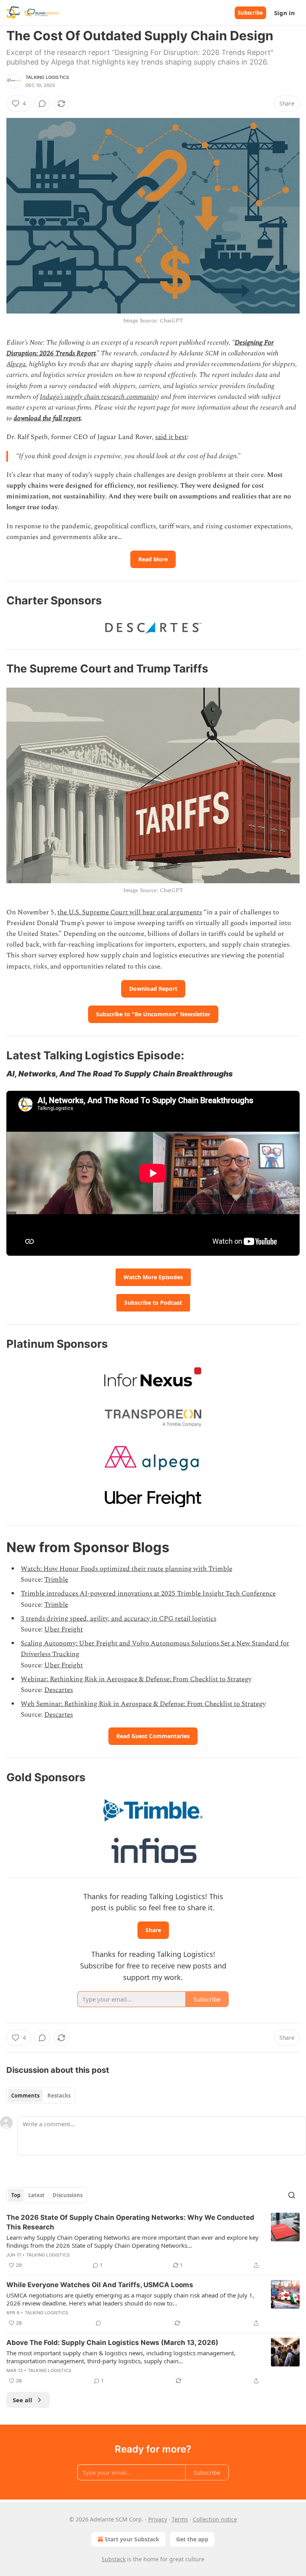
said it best (171, 437)
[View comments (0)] (42, 104)
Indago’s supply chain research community (99, 397)
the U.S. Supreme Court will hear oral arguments (130, 912)
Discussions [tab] (68, 2195)
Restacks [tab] (59, 2096)
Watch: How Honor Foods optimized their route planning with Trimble (127, 1569)
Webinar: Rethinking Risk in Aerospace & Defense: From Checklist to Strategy (136, 1679)
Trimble (56, 1580)
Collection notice (215, 2519)
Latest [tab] (36, 2195)
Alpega (16, 364)
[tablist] (41, 2096)
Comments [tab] (25, 2096)
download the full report (47, 418)
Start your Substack (132, 2539)
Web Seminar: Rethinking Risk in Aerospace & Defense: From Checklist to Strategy (143, 1704)
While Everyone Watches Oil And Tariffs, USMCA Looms (100, 2285)
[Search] (292, 2195)
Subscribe (250, 13)
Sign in (284, 13)
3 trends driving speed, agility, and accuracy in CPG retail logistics (119, 1619)
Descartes (59, 1690)
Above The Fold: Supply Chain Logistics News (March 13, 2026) (112, 2343)
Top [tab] (16, 2195)
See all (23, 2400)
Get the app (192, 2539)
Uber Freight (64, 1629)
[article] (153, 2241)
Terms (180, 2519)
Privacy (158, 2519)
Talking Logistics (47, 77)
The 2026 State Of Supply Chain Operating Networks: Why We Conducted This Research (130, 2222)
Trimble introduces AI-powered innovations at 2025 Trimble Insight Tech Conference (148, 1594)
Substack (114, 2559)
